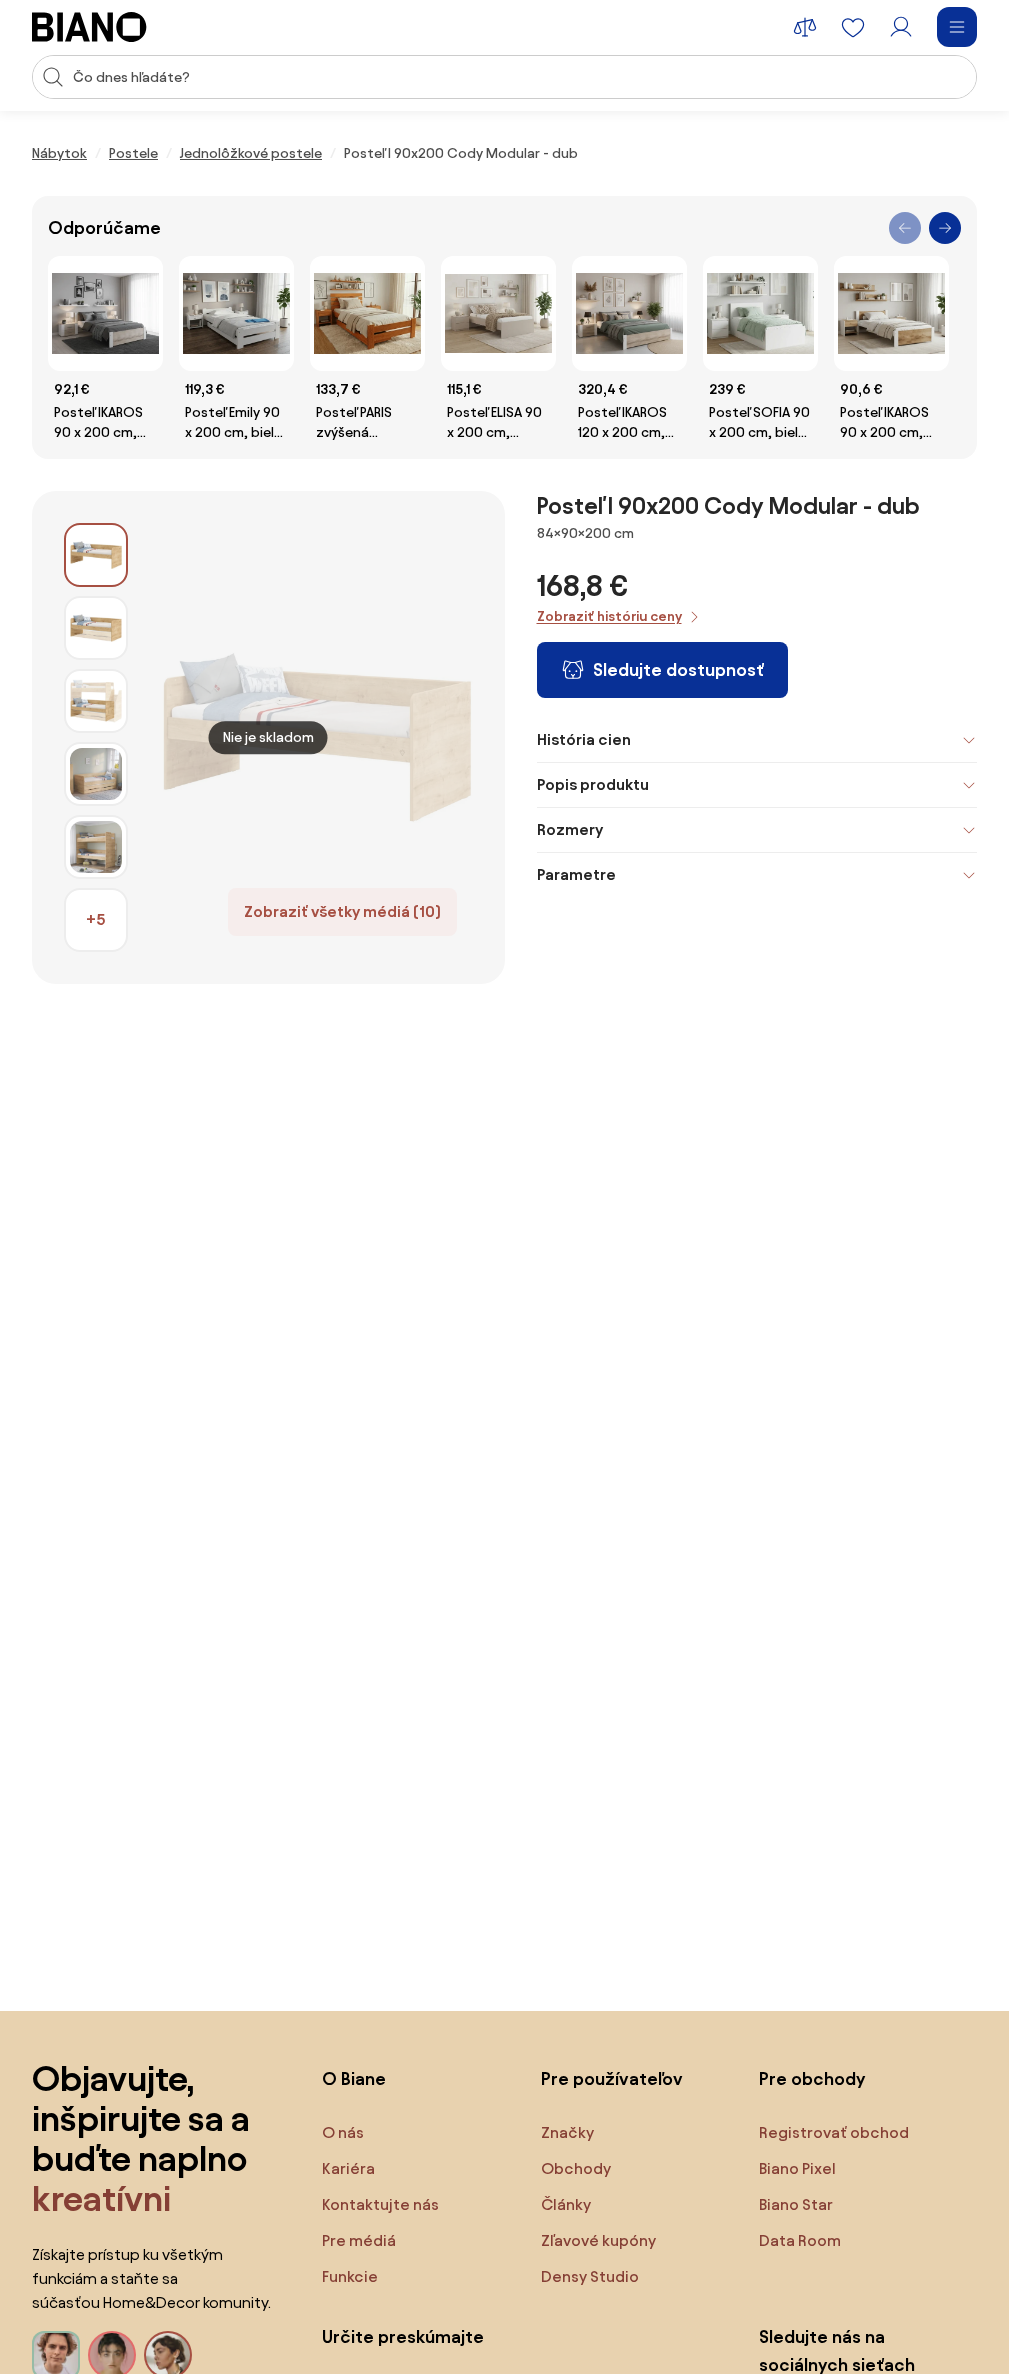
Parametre (576, 874)
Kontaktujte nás (380, 2204)
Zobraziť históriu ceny (609, 616)
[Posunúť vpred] (945, 228)
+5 (96, 919)
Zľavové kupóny (598, 2240)
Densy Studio (590, 2276)
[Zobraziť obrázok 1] (96, 555)
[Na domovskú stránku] (89, 27)
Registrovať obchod (834, 2132)
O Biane (354, 2078)
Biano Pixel (797, 2168)
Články (566, 2204)
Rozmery (570, 829)
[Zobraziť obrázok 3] (96, 701)
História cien (584, 739)
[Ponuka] (957, 27)
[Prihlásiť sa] (901, 27)
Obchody (576, 2168)
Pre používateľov (612, 2078)
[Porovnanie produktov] (805, 27)
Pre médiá (359, 2240)
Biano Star (796, 2204)
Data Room (800, 2240)
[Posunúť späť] (905, 228)
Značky (567, 2132)
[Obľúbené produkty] (853, 27)
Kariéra (348, 2168)
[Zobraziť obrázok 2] (96, 628)
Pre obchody (812, 2078)
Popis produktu (593, 784)
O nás (343, 2132)
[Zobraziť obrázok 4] (96, 774)
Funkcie (350, 2276)
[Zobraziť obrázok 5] (96, 847)
